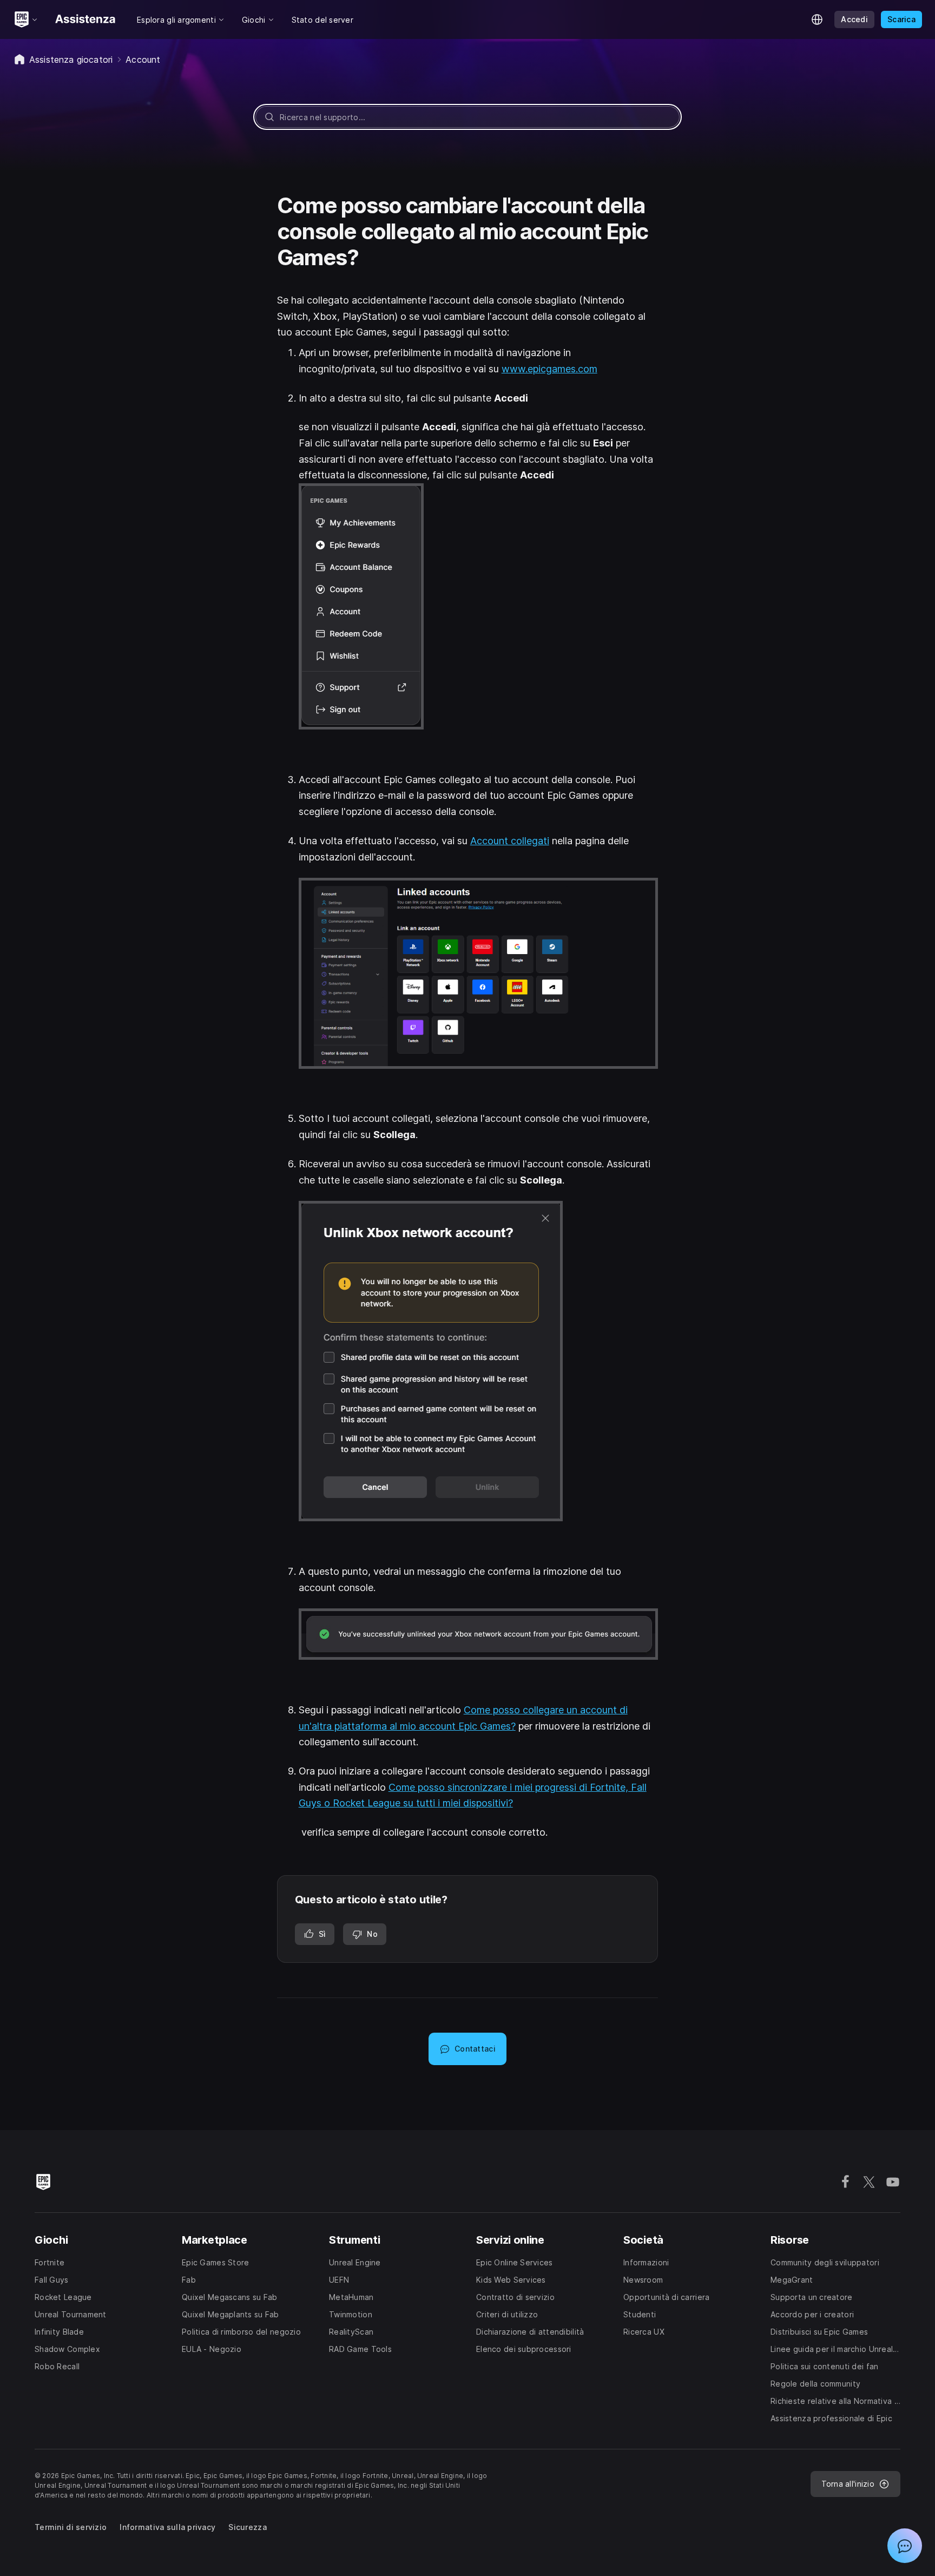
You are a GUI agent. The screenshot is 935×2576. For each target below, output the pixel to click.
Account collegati (510, 841)
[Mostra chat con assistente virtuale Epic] (905, 2546)
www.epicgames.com (549, 369)
